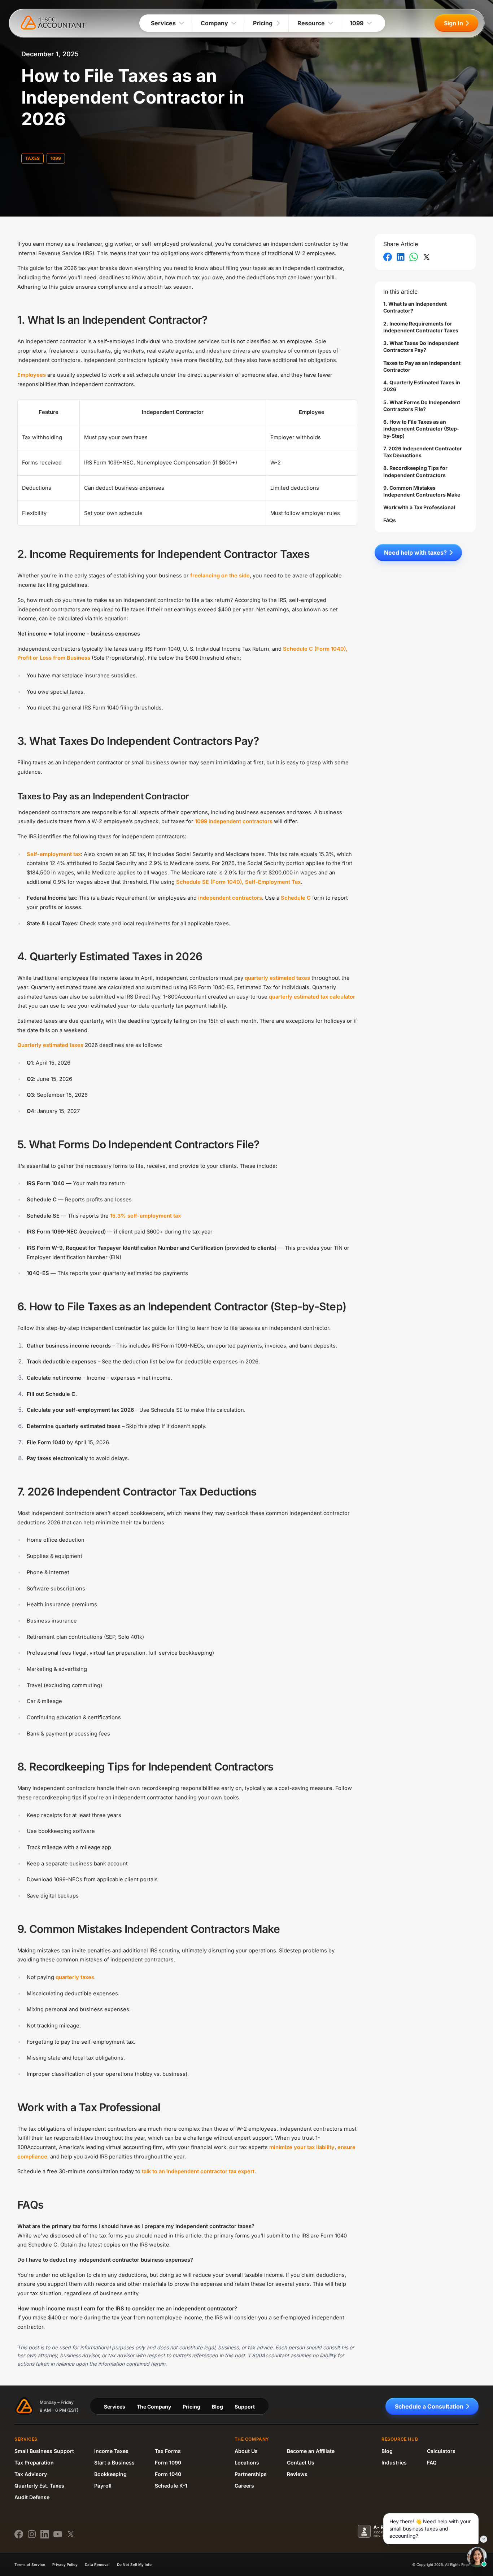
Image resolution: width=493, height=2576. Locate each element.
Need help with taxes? (415, 553)
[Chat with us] (477, 2557)
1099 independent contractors (234, 821)
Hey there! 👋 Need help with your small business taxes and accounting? (430, 2529)
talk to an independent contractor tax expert (198, 2171)
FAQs (390, 520)
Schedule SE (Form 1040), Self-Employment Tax (238, 882)
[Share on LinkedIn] (401, 257)
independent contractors (230, 898)
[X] (71, 2534)
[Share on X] (427, 257)
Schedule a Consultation (429, 2406)
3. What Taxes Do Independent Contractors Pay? (421, 346)
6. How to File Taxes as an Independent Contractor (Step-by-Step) (421, 429)
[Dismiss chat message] (484, 2539)
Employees (32, 375)
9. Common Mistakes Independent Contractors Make (422, 491)
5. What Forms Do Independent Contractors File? (422, 406)
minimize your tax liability (302, 2147)
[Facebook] (19, 2534)
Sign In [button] (453, 23)
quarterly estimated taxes (277, 978)
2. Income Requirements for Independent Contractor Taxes (421, 327)
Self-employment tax (54, 854)
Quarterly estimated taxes (50, 1045)
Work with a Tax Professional (419, 507)
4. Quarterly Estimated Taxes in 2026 (422, 386)
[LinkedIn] (45, 2534)
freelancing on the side (220, 576)
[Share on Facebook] (388, 257)
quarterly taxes (75, 1977)
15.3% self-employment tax (145, 1216)
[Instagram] (32, 2534)
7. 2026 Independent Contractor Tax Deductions (423, 452)
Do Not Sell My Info (134, 2564)
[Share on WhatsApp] (414, 257)
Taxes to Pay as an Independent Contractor (422, 366)
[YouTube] (58, 2534)
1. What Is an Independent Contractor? (415, 307)
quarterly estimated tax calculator (312, 997)
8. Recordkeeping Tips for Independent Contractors (415, 471)
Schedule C (296, 898)
